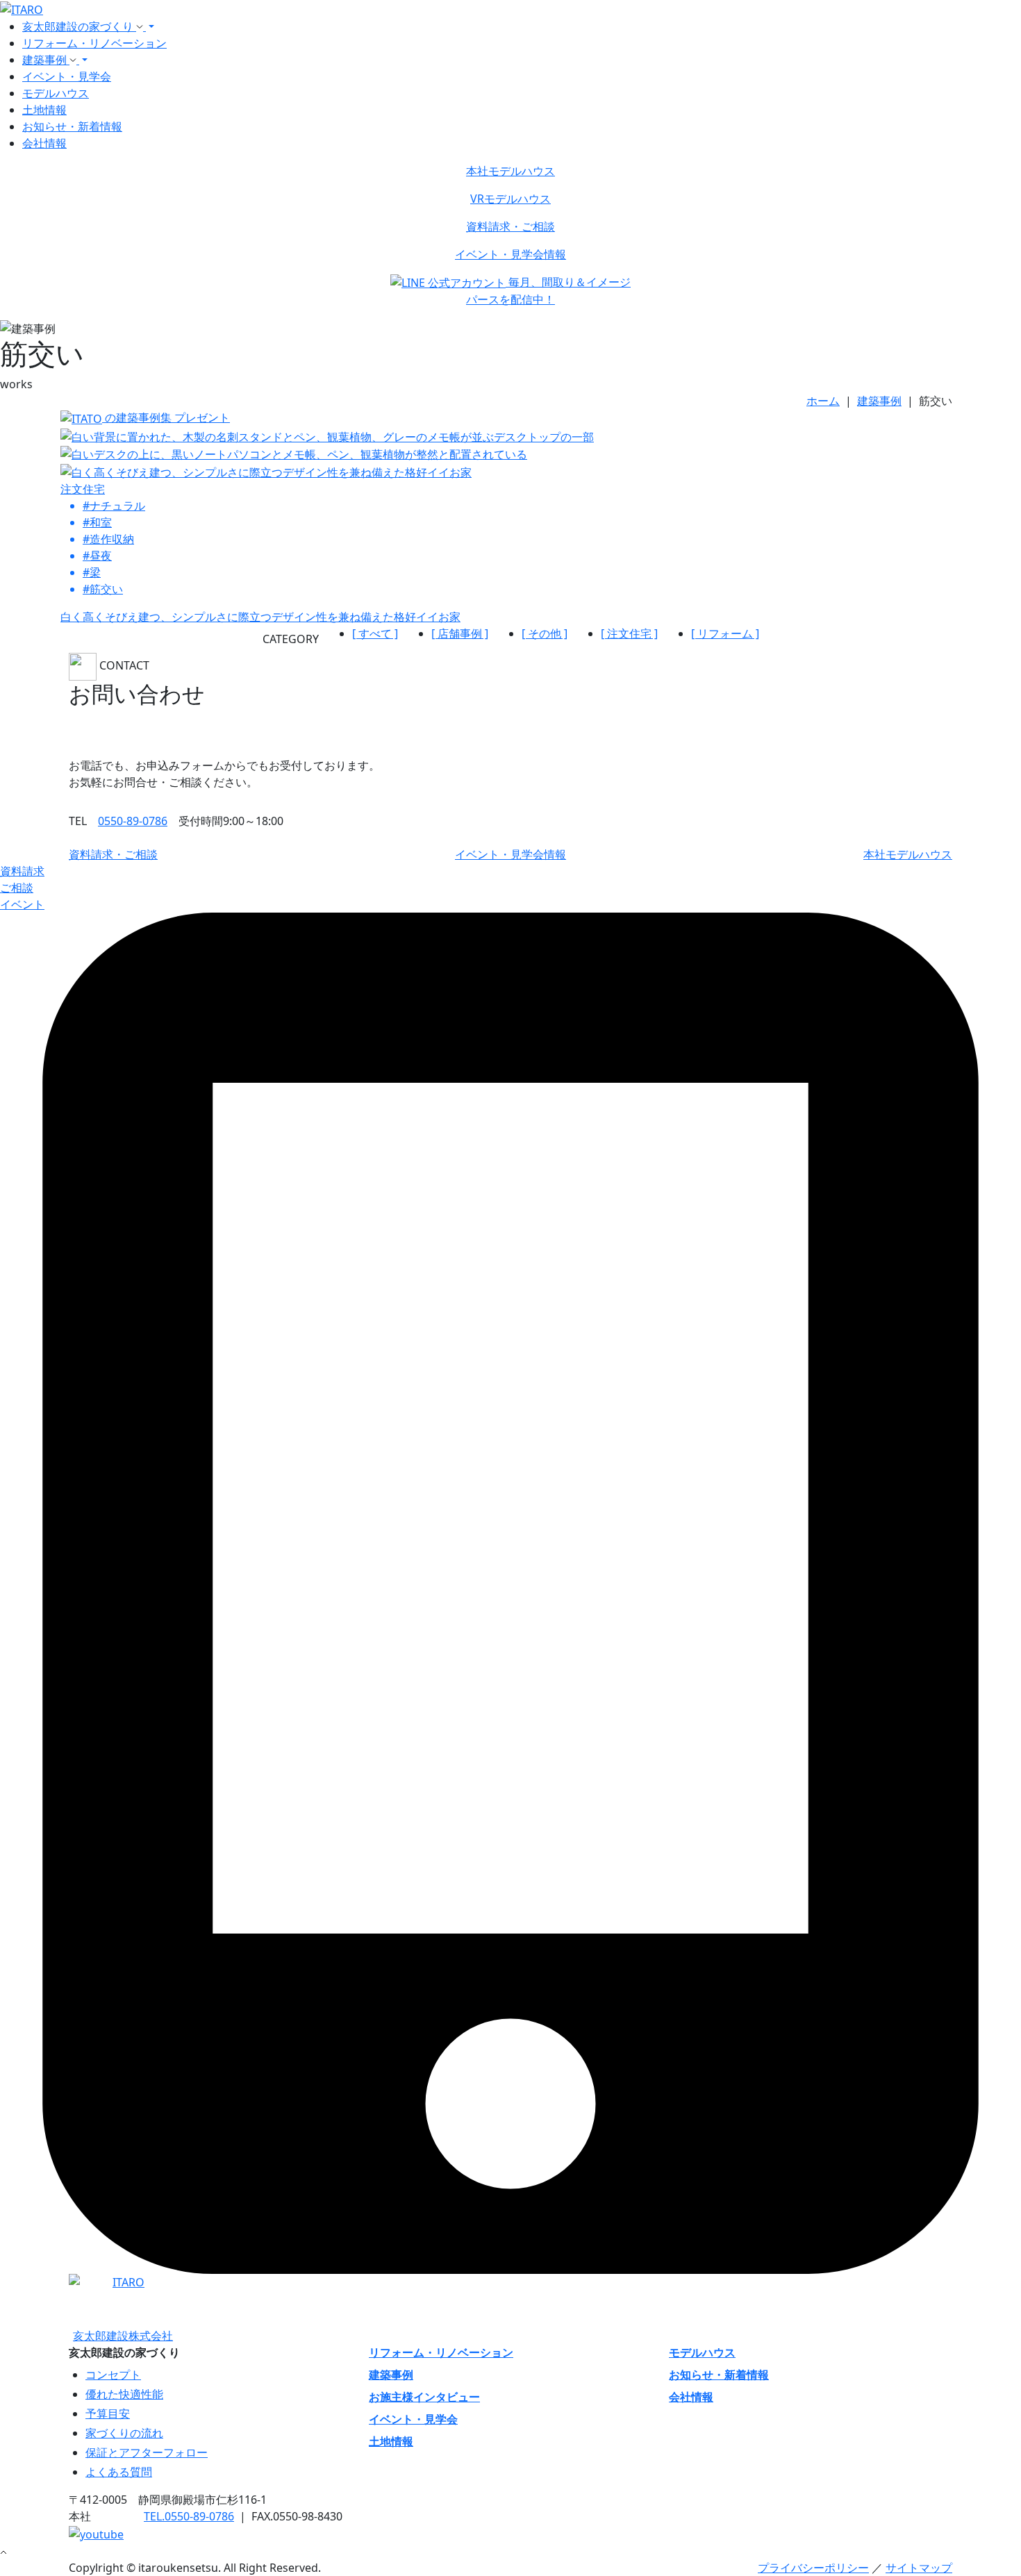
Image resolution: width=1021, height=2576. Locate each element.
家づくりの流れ (124, 2433)
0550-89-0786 (133, 821)
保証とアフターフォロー (147, 2452)
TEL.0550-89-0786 (189, 2516)
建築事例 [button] (46, 60)
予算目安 (108, 2413)
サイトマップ (919, 2568)
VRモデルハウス (510, 199)
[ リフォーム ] (725, 633)
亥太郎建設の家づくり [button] (79, 26)
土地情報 (44, 110)
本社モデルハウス (510, 171)
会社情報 (44, 143)
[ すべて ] (375, 633)
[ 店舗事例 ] (460, 633)
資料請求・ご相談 (510, 226)
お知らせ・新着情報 (72, 126)
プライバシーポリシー (813, 2568)
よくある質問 (119, 2472)
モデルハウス (56, 93)
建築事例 (391, 2375)
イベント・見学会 (67, 76)
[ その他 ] (545, 633)
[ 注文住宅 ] (629, 633)
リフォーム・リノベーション (94, 43)
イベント (22, 904)
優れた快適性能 (124, 2394)
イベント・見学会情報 (510, 254)
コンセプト (113, 2375)
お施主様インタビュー (424, 2397)
